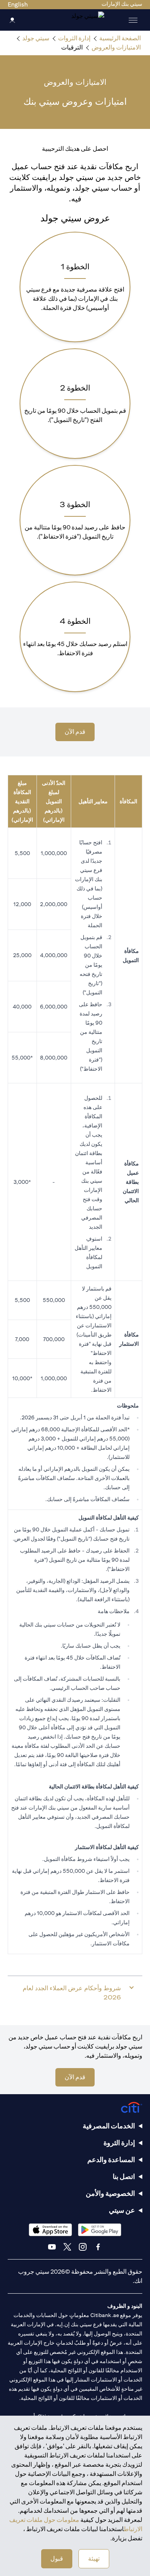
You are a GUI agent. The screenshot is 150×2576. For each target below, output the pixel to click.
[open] (133, 20)
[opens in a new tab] (100, 2230)
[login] (12, 20)
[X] (67, 2247)
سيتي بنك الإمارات (122, 4)
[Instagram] (83, 2247)
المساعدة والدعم (111, 2160)
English (18, 4)
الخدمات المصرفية (109, 2126)
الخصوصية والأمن (110, 2193)
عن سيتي (122, 2210)
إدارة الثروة (119, 2143)
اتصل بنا (124, 2176)
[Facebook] (98, 2247)
